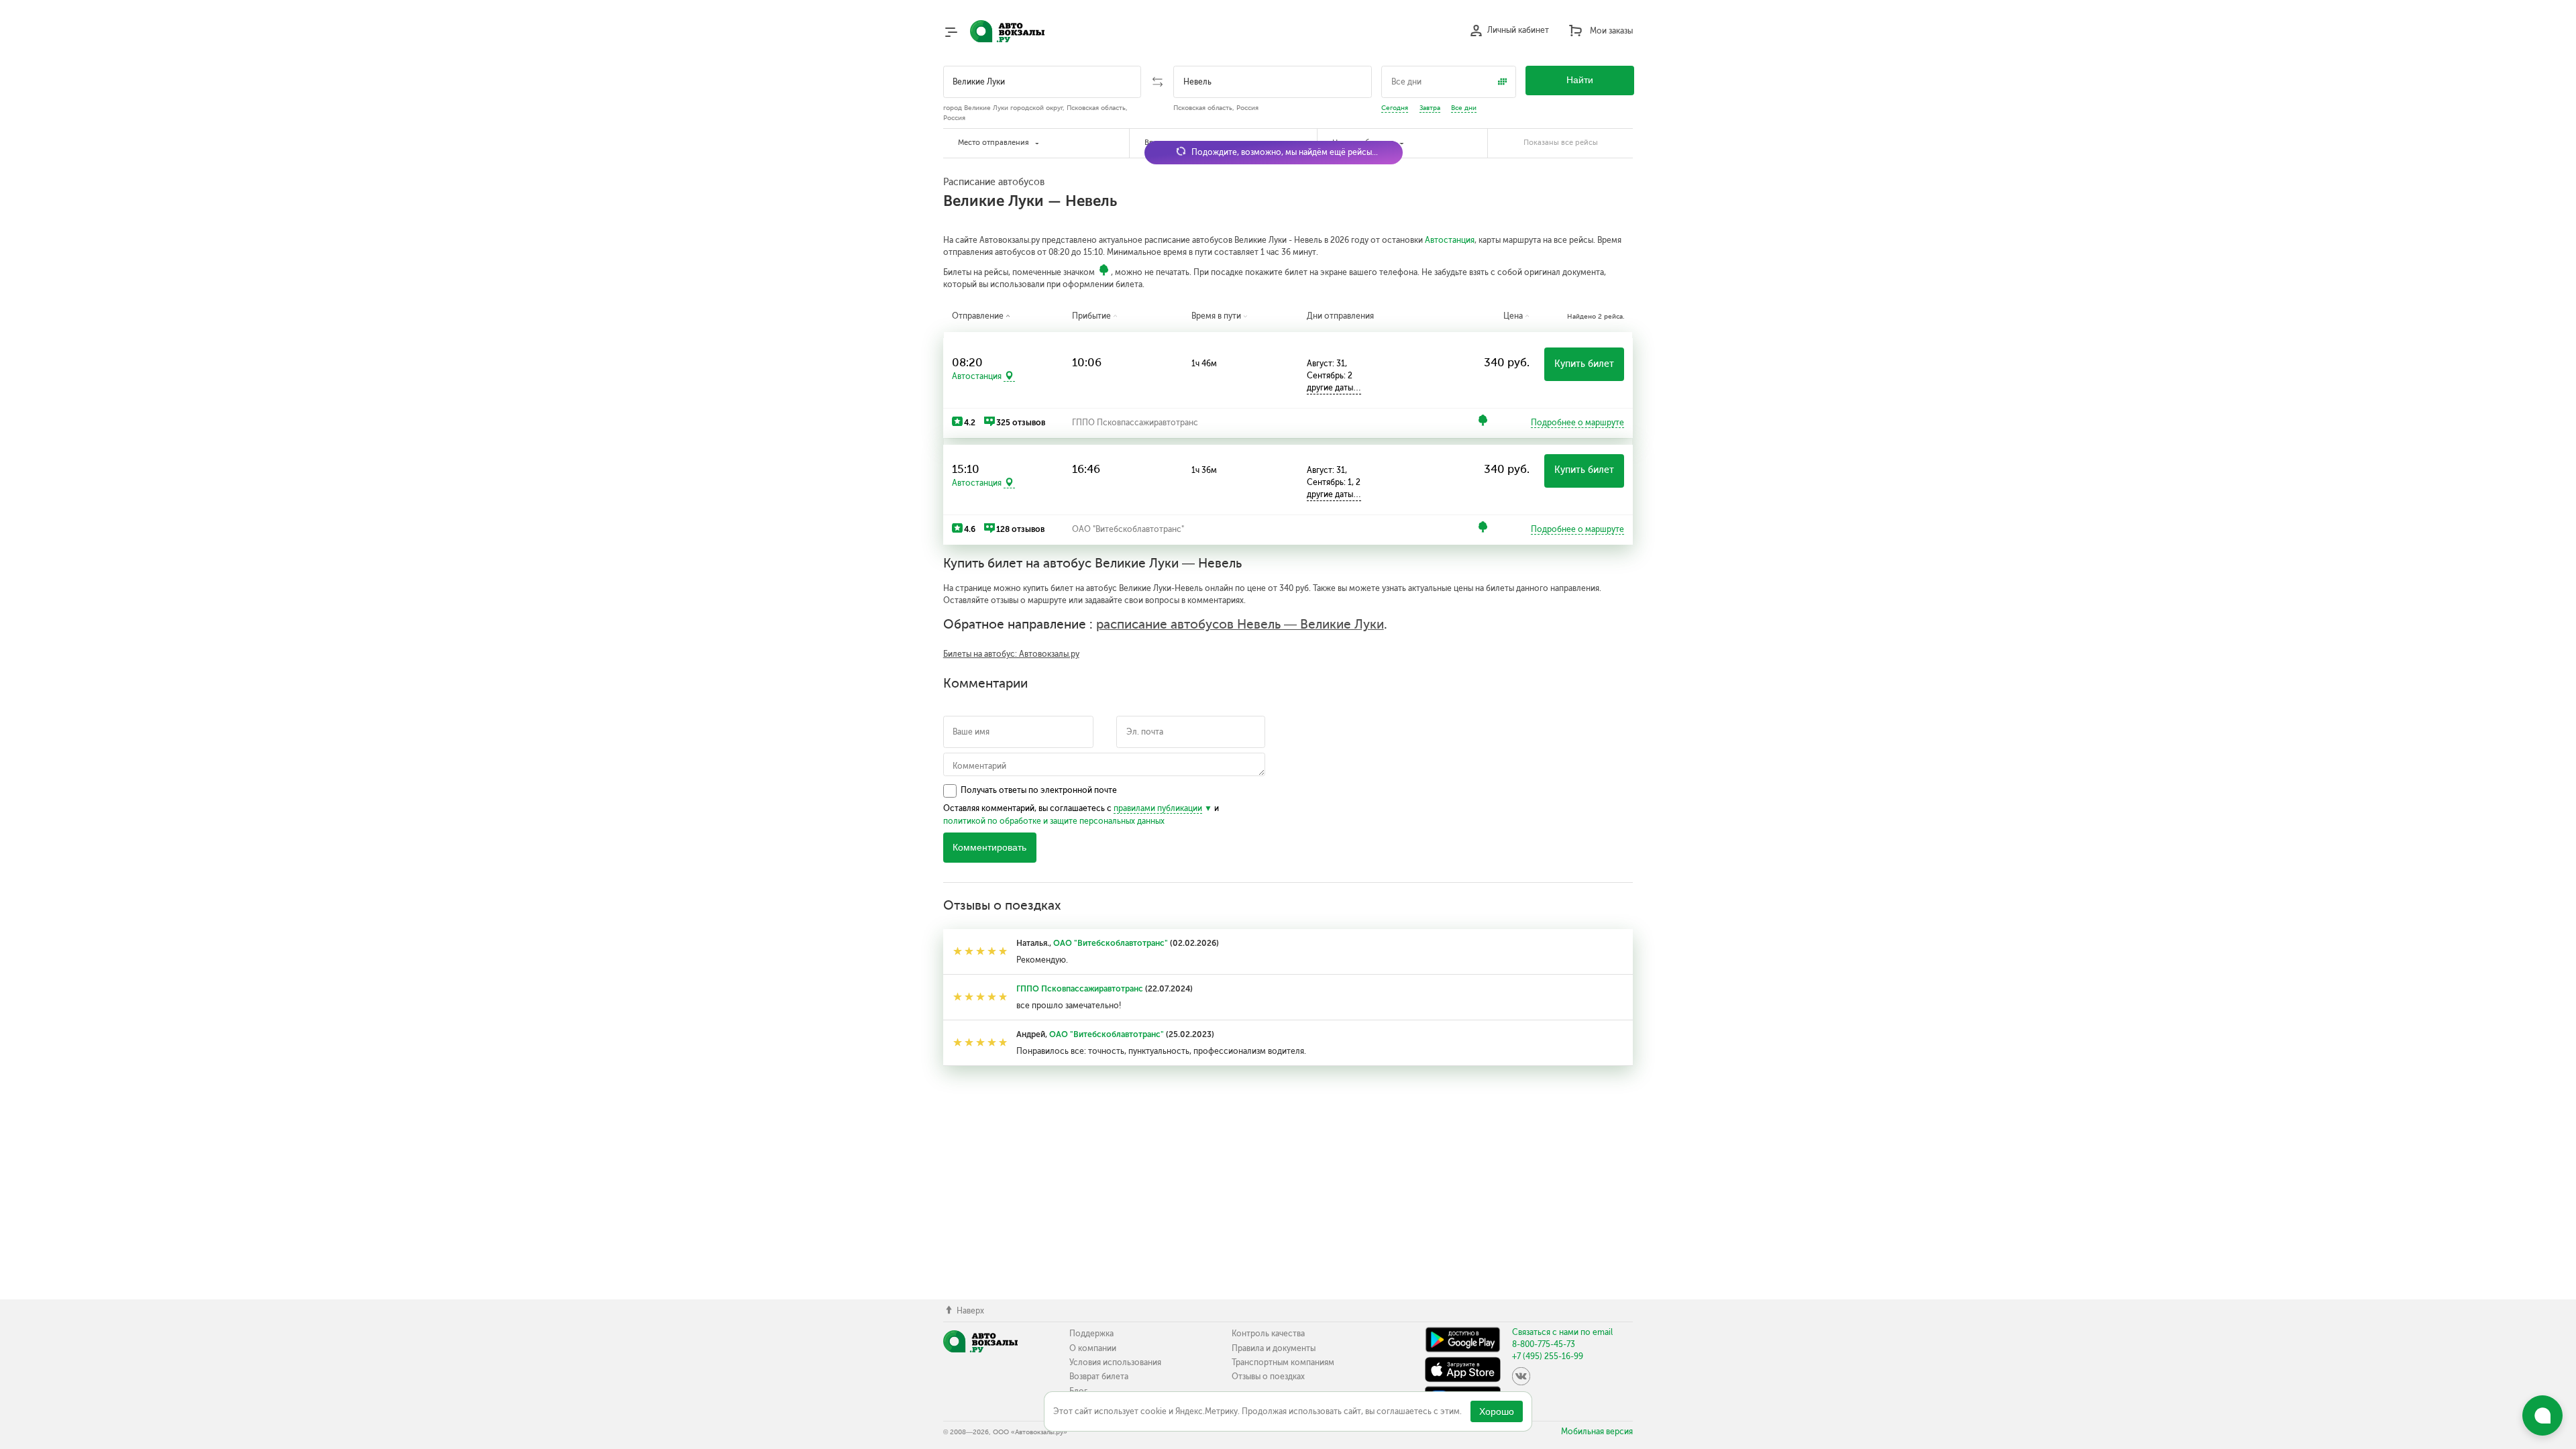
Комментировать (989, 848)
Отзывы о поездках (1268, 1377)
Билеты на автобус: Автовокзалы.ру (1011, 654)
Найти (1580, 80)
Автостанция (1450, 240)
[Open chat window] (2542, 1415)
